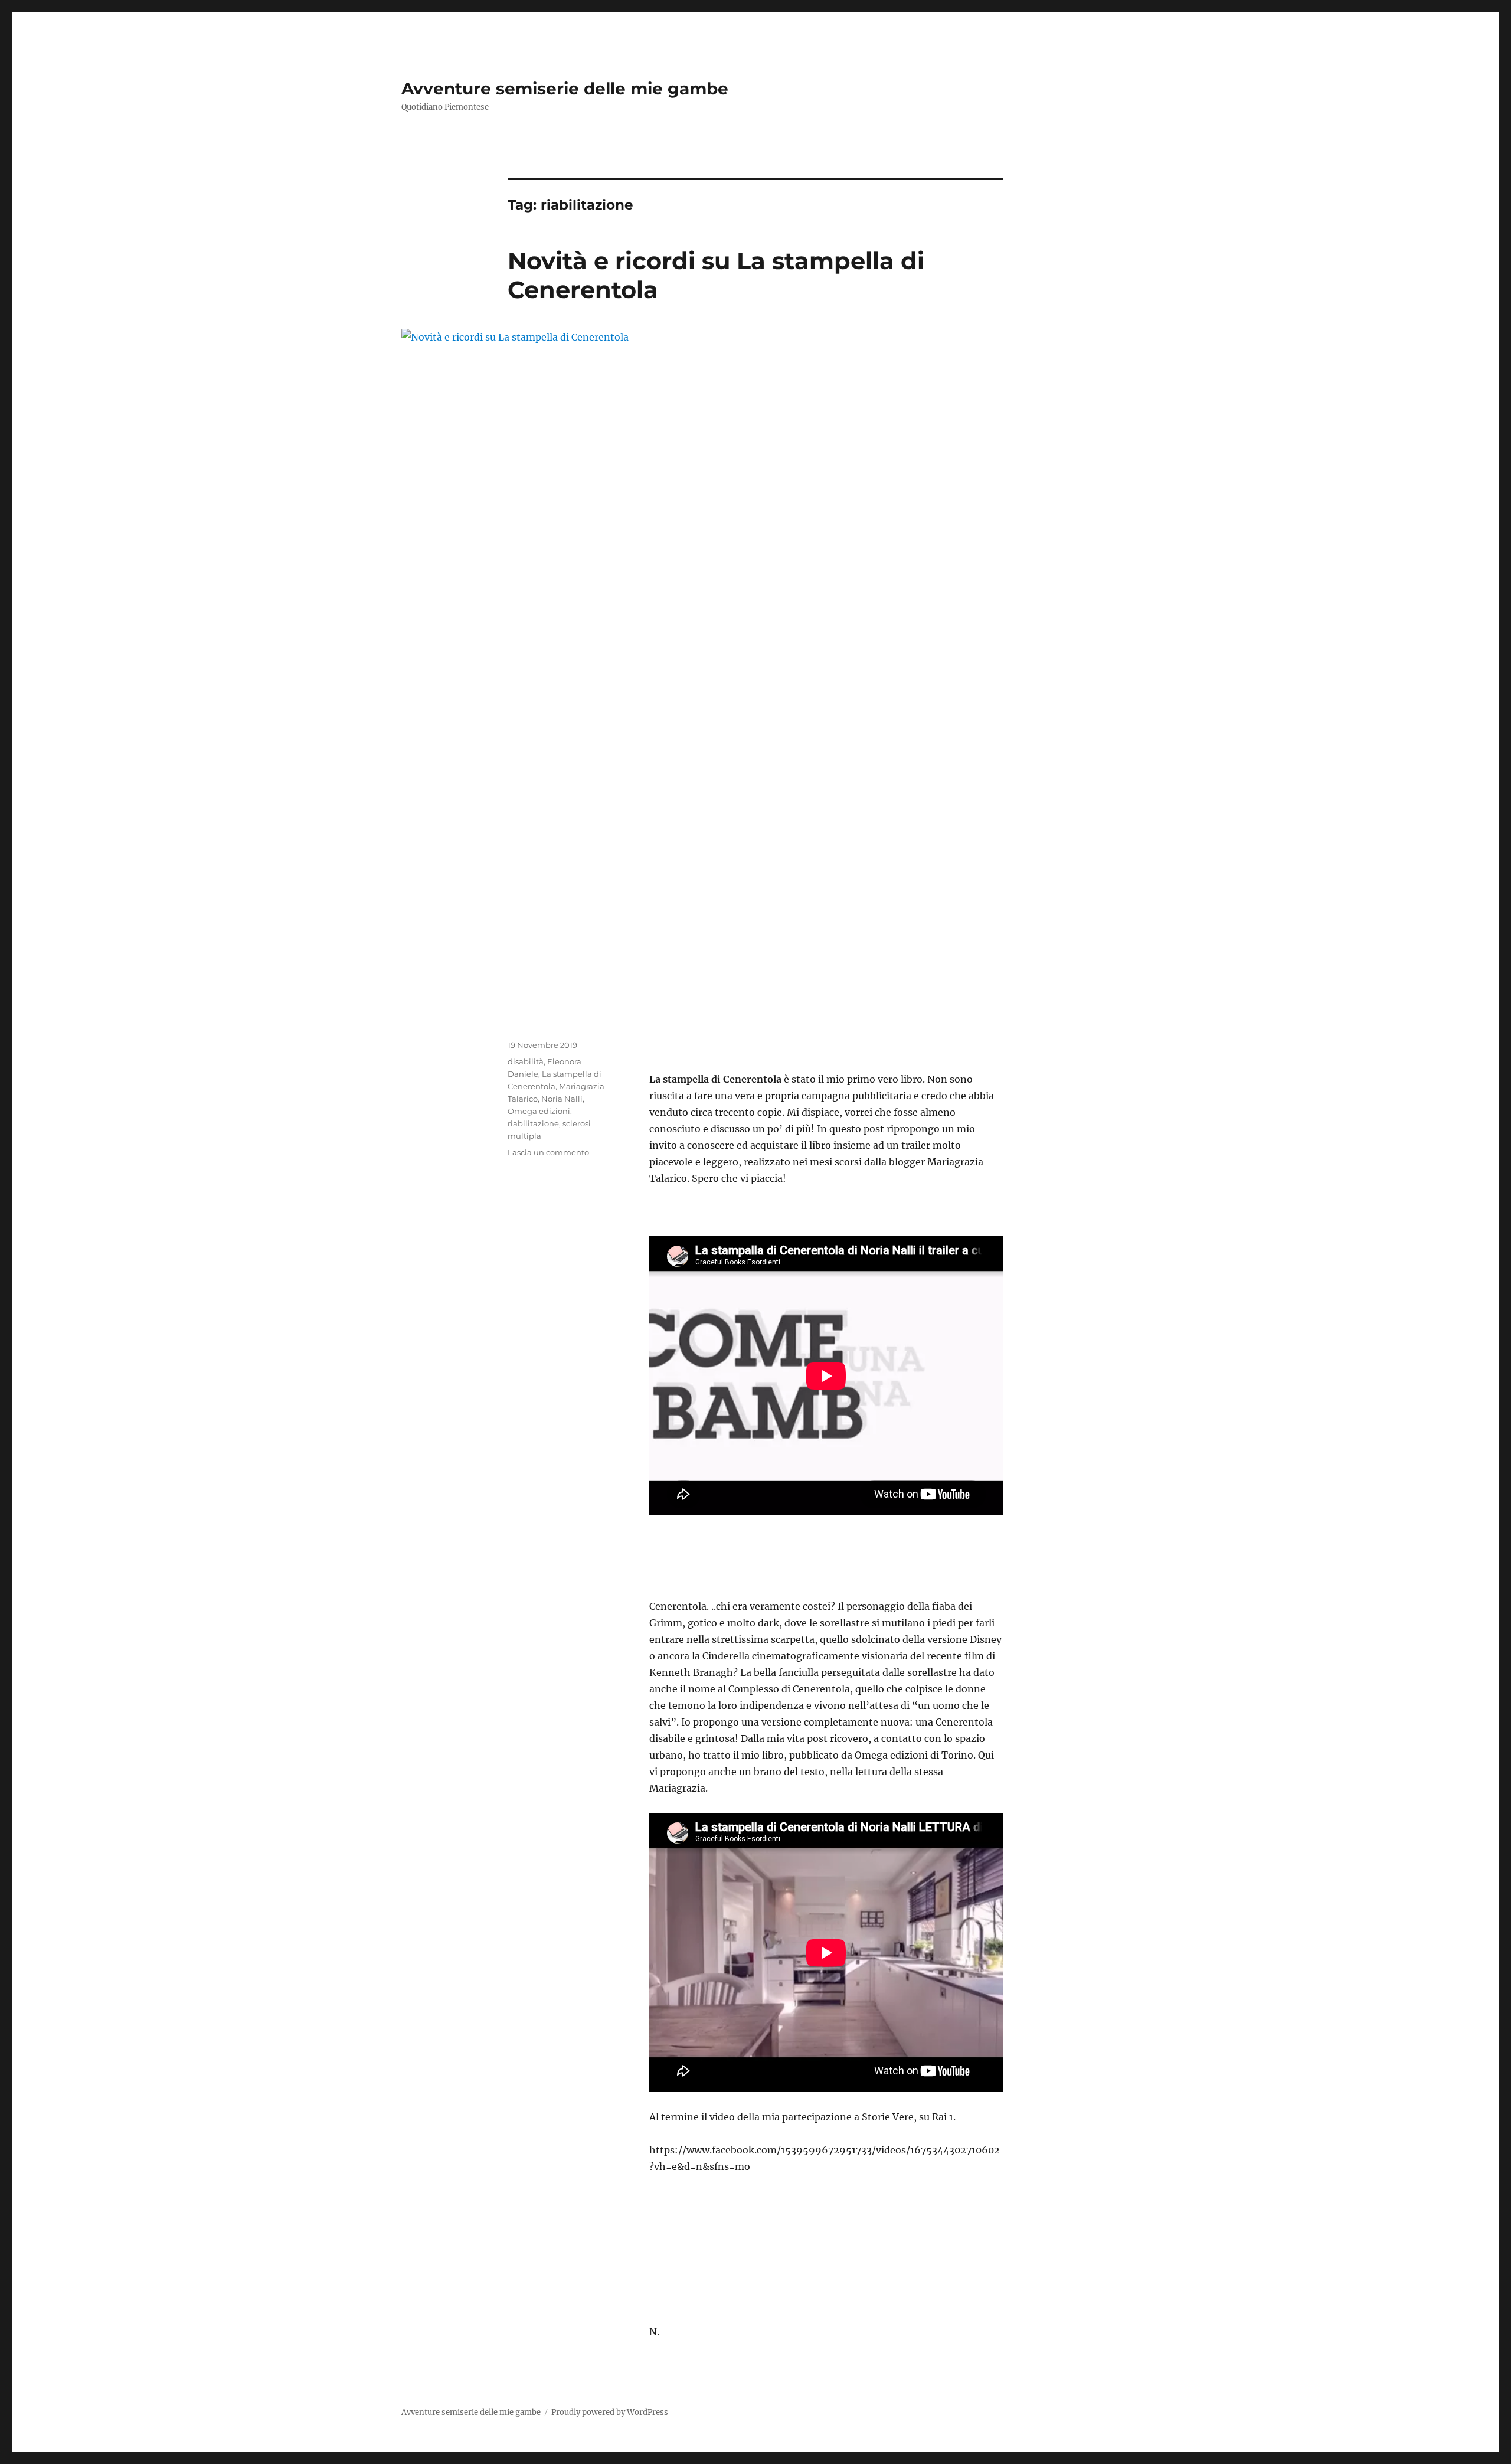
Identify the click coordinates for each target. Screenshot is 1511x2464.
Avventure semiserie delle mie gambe (565, 89)
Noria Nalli (562, 1099)
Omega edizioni (539, 1111)
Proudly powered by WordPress (610, 2412)
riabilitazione (533, 1123)
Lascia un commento (548, 1152)
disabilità (526, 1061)
